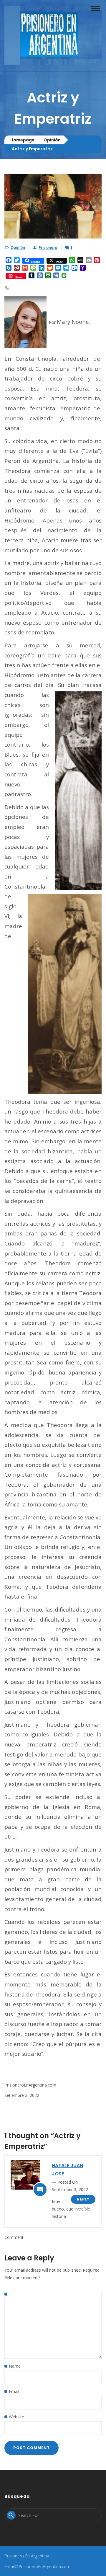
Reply (83, 2199)
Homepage (22, 140)
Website (16, 2417)
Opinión (52, 140)
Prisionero (48, 248)
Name (15, 2366)
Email (14, 2391)
